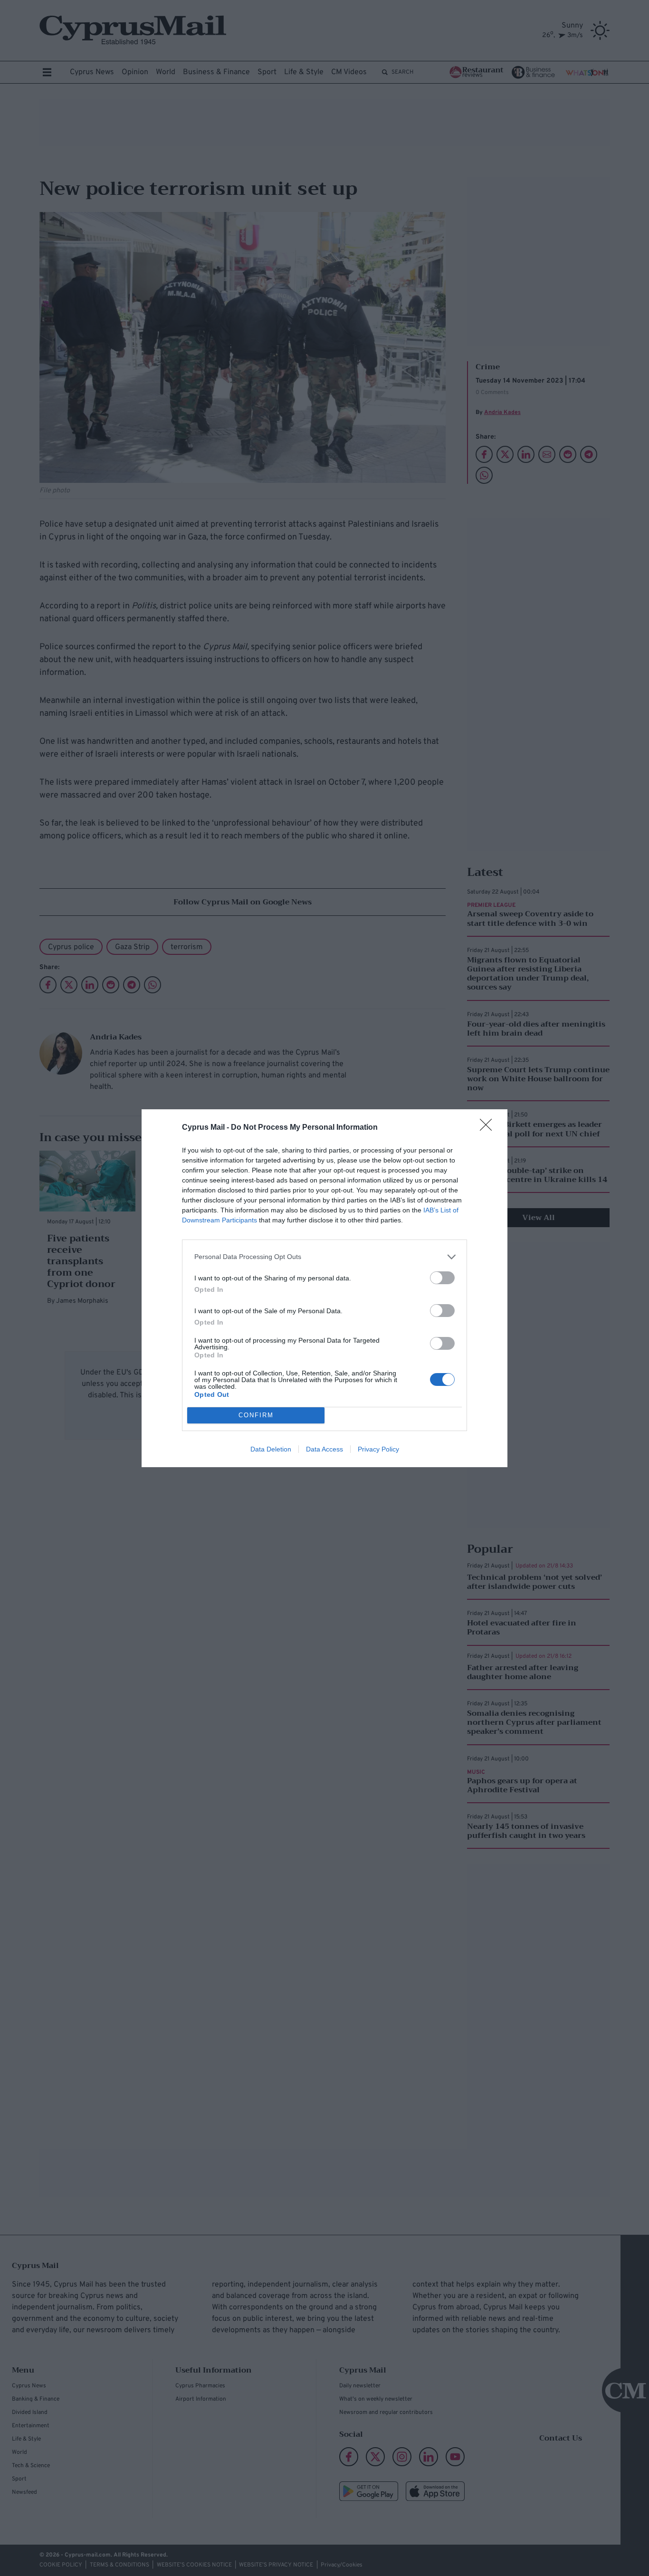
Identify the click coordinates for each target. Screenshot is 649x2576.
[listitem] (324, 1257)
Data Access (324, 1449)
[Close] (489, 1128)
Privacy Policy (378, 1449)
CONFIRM (256, 1415)
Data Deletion (271, 1449)
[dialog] (324, 1288)
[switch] (442, 1278)
